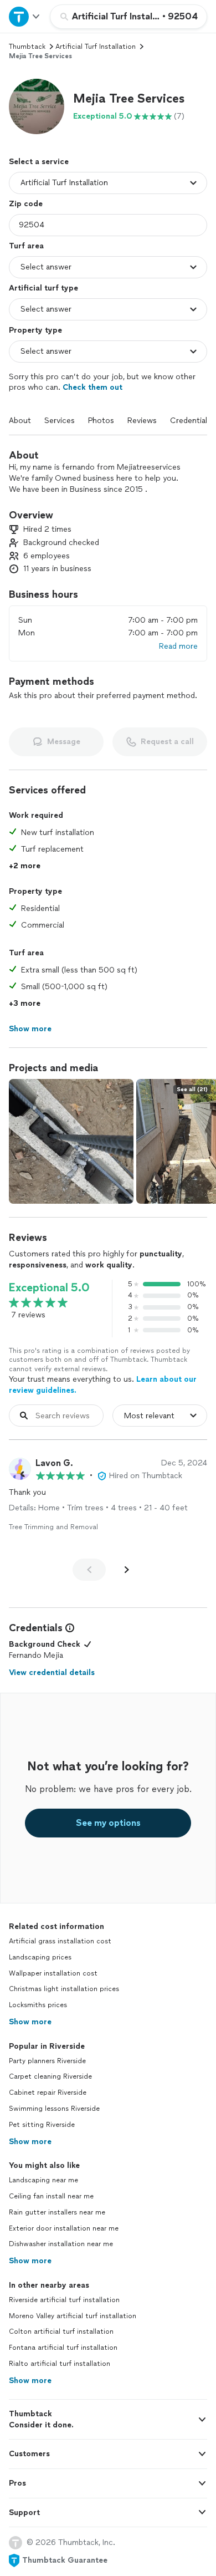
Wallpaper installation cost (53, 1973)
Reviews (142, 421)
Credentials (191, 421)
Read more (178, 646)
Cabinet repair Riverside (48, 2093)
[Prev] (89, 1570)
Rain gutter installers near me (57, 2212)
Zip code (26, 204)
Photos (101, 421)
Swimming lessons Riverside (54, 2109)
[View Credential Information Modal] (69, 1628)
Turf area (26, 246)
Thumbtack (27, 47)
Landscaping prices (40, 1957)
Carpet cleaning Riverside (50, 2076)
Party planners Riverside (47, 2061)
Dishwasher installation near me (61, 2244)
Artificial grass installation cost (60, 1941)
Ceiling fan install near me (51, 2196)
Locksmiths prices (38, 2005)
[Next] (127, 1570)
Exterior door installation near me (64, 2228)
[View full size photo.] (71, 1141)
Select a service (39, 162)
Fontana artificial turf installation (63, 2348)
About (20, 421)
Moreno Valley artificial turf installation (73, 2316)
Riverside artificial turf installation (64, 2300)
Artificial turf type (43, 288)
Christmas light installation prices (64, 1989)
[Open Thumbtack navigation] (25, 16)
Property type (35, 330)
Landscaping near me (43, 2180)
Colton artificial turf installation (61, 2331)
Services (60, 421)
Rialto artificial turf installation (60, 2364)
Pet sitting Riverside (42, 2125)
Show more (30, 2022)
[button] (37, 106)
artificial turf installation (96, 47)
